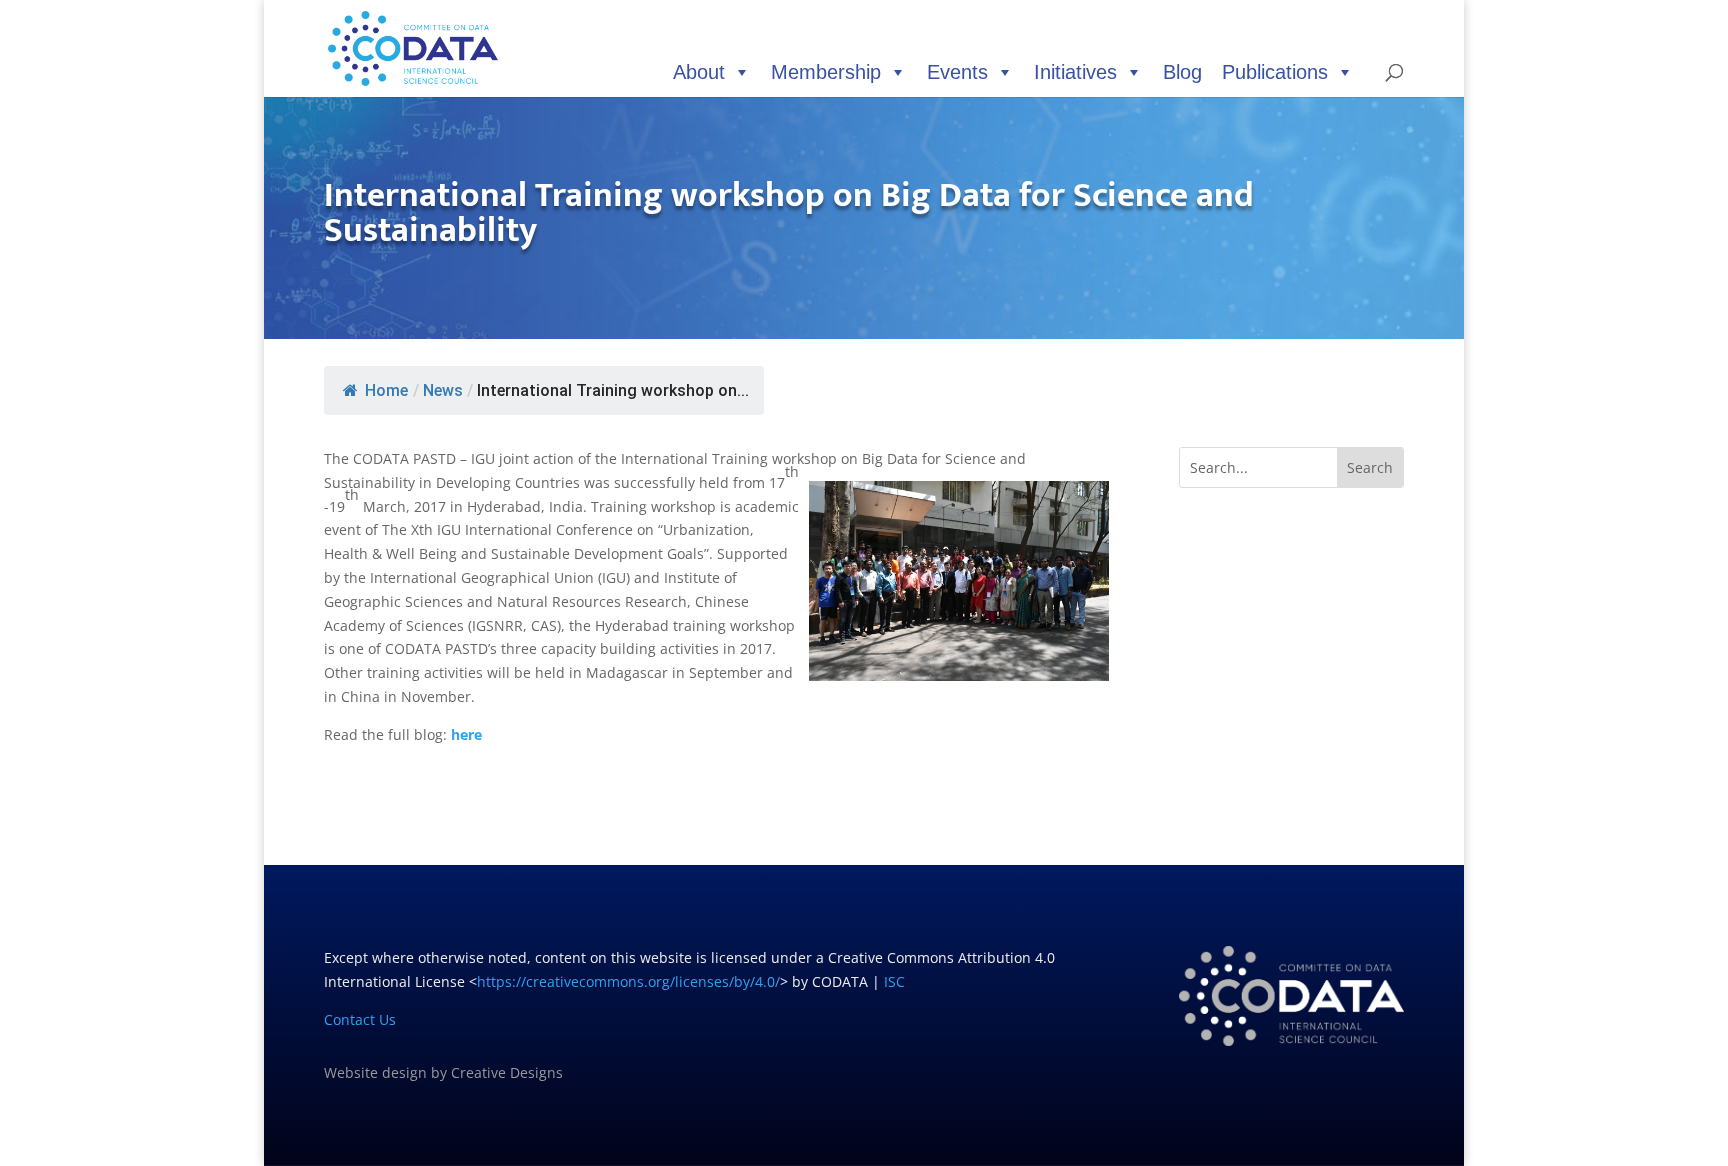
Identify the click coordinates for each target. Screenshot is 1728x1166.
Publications (1275, 72)
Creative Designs (507, 1072)
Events (957, 72)
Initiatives (1075, 72)
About (699, 72)
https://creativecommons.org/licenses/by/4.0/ (628, 981)
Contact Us (360, 1019)
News (443, 390)
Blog (1182, 72)
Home (386, 390)
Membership (826, 72)
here (466, 734)
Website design (375, 1072)
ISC (894, 981)
